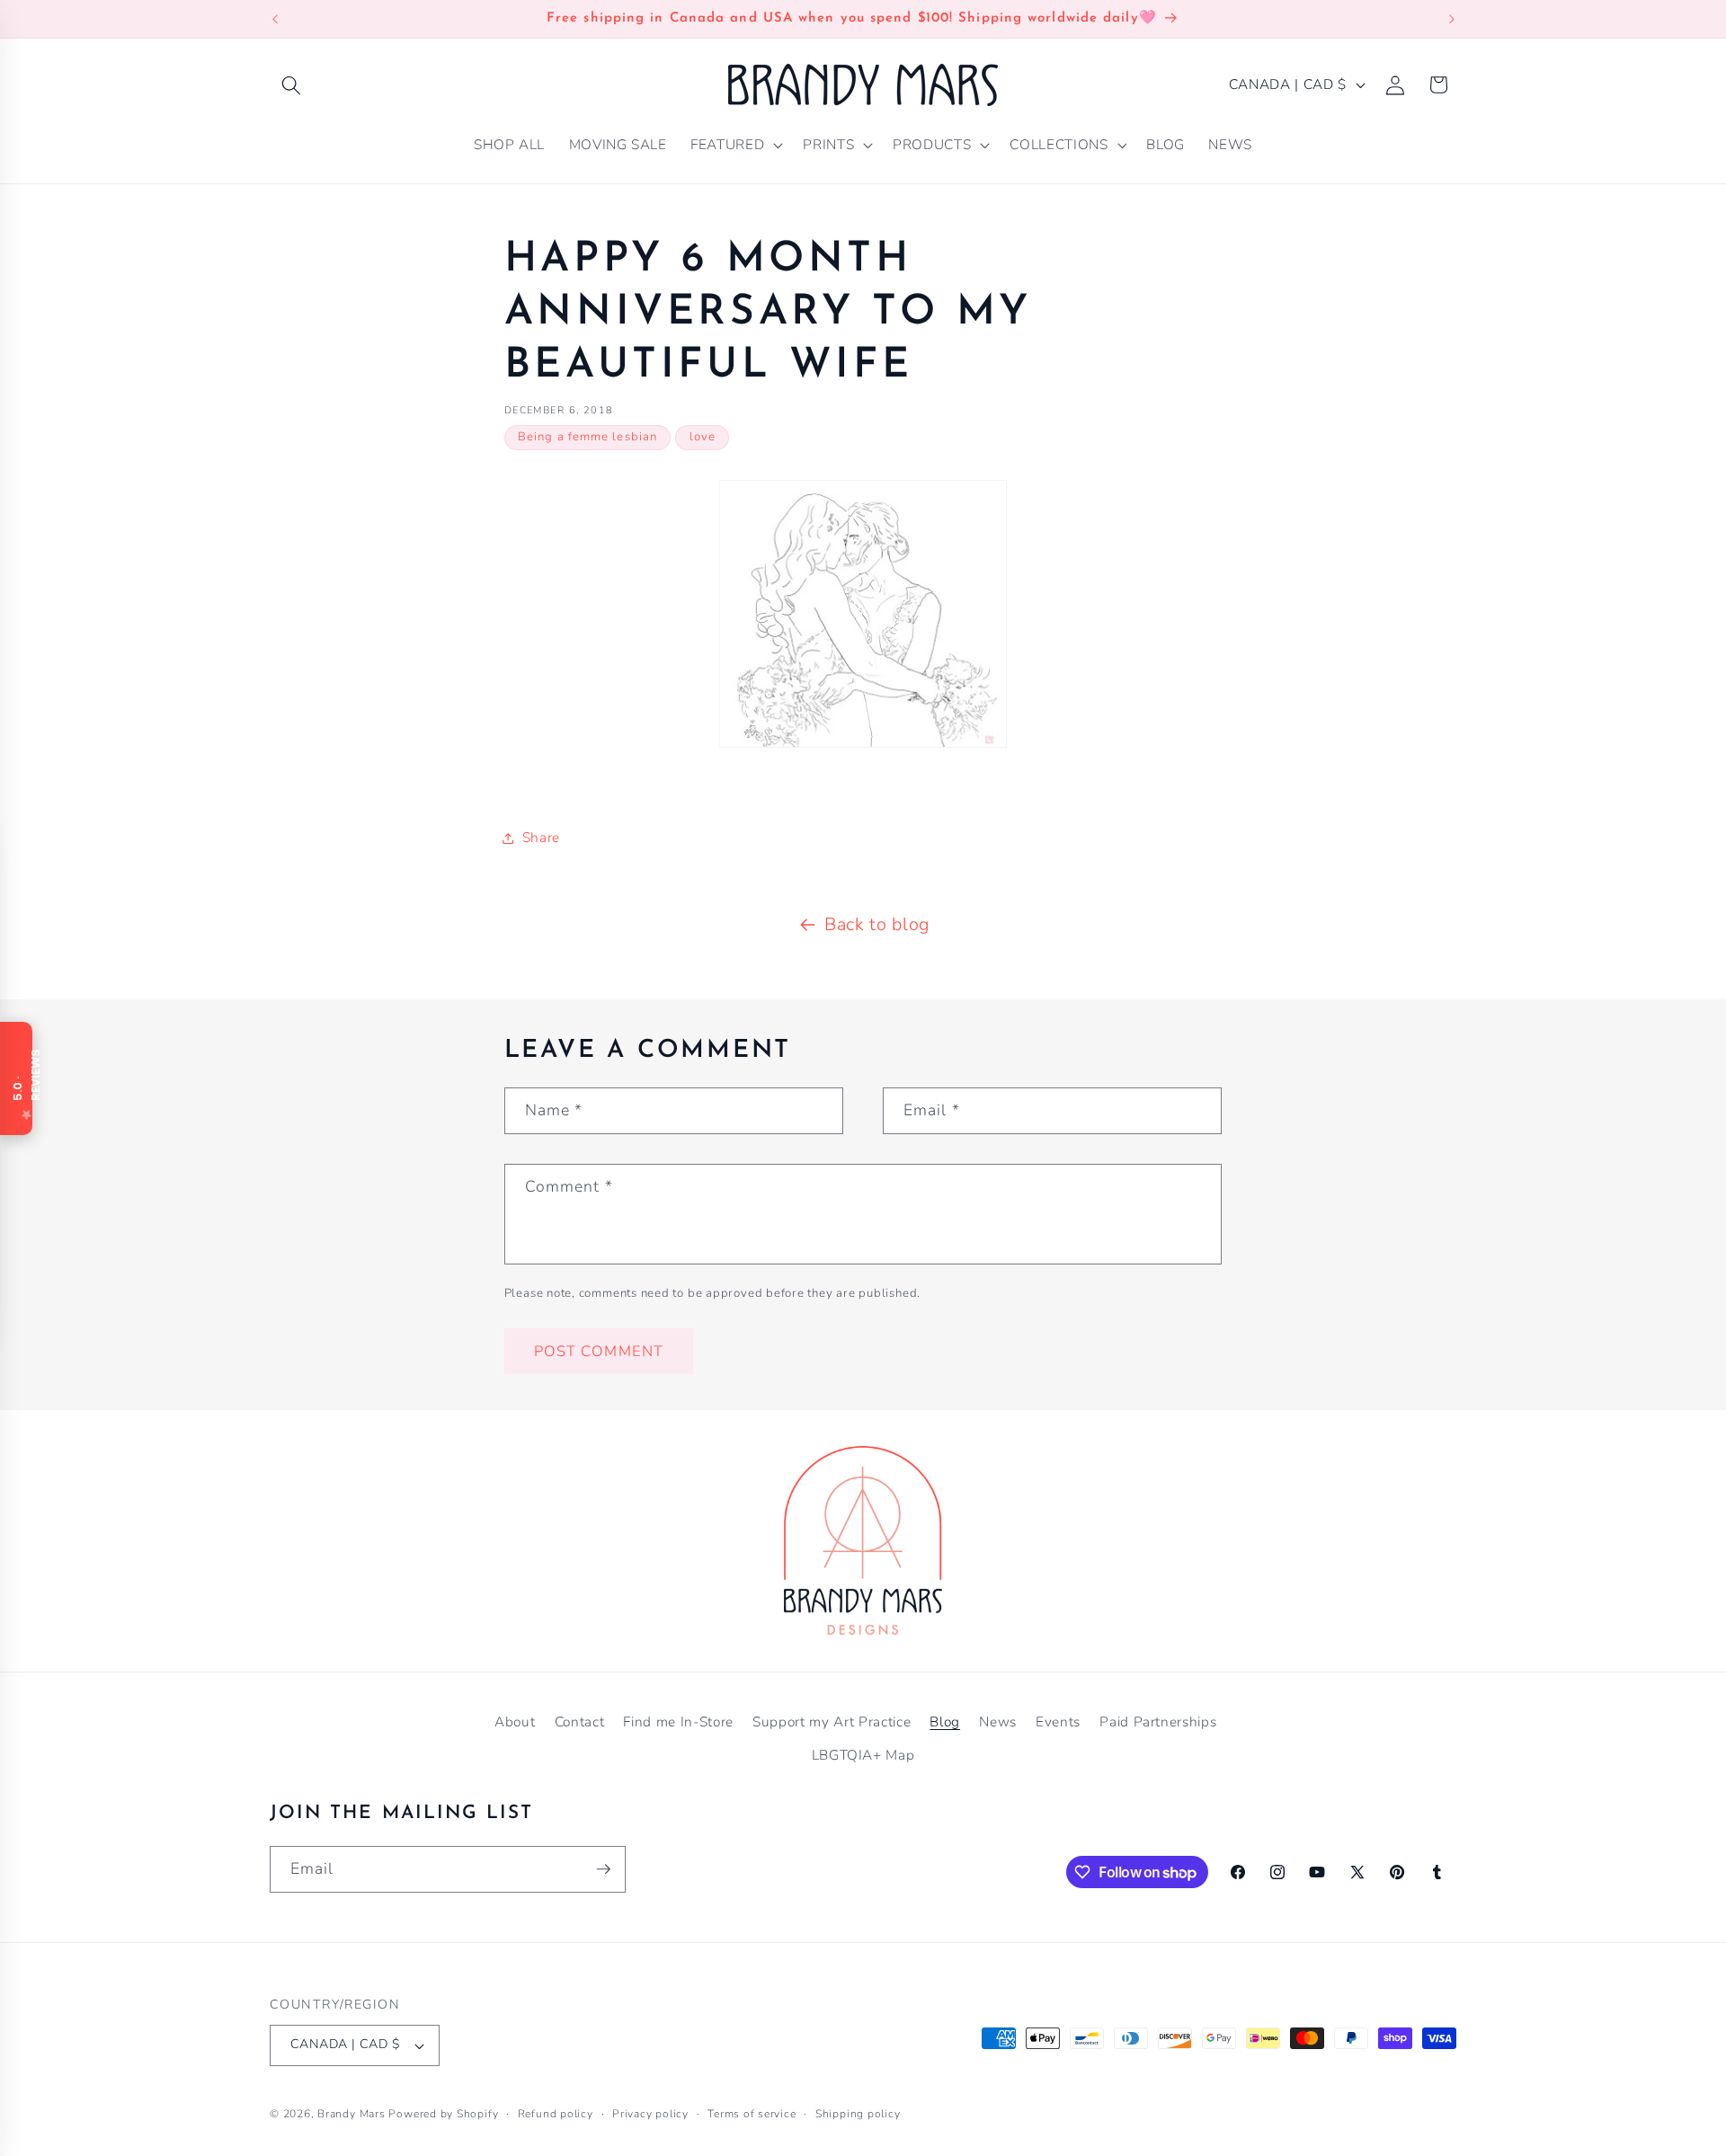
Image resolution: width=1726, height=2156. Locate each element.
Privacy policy (650, 2114)
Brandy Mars (351, 2114)
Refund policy (556, 2114)
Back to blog (877, 924)
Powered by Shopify (443, 2114)
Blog (945, 1721)
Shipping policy (858, 2114)
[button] (291, 84)
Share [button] (541, 837)
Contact (580, 1721)
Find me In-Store (678, 1721)
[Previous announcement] (275, 19)
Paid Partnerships (1158, 1721)
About (515, 1721)
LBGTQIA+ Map (863, 1755)
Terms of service (752, 2114)
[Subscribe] (603, 1869)
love (703, 437)
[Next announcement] (1452, 19)
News (998, 1721)
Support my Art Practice (832, 1721)
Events (1058, 1721)
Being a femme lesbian (587, 437)
